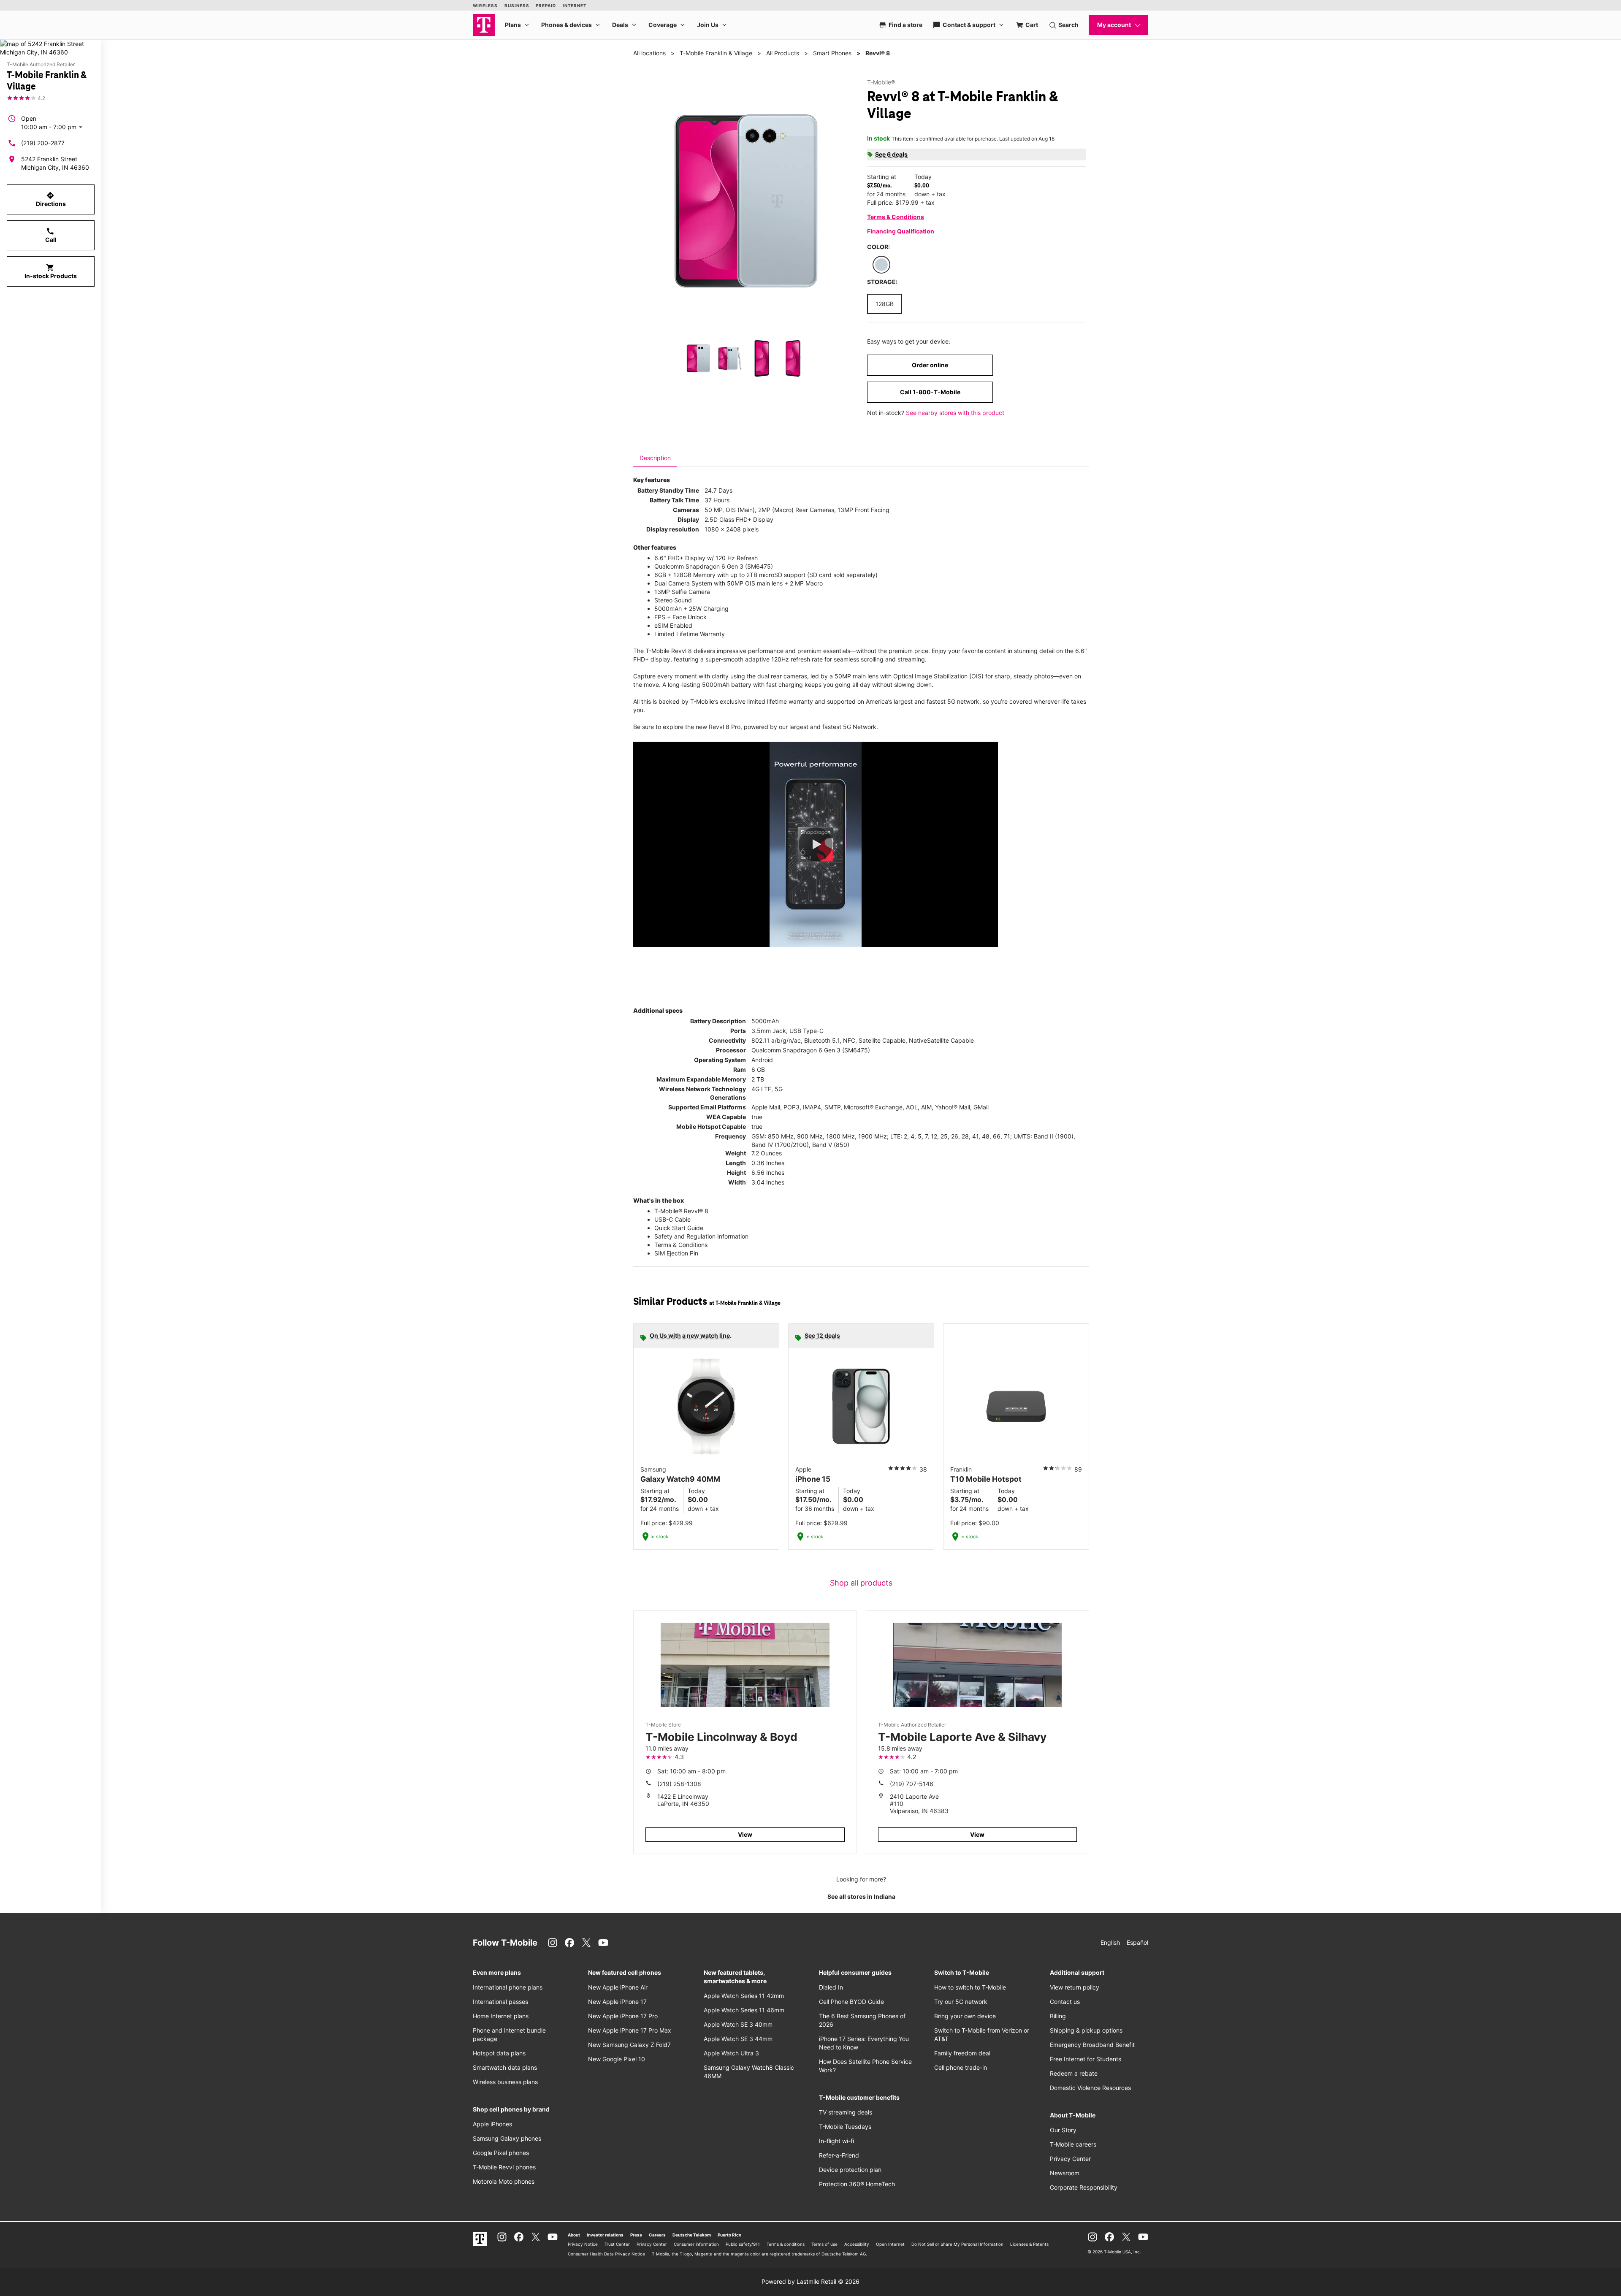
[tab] (655, 458)
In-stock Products (51, 271)
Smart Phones (832, 53)
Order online (930, 365)
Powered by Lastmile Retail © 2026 (810, 2281)
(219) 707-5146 (912, 1784)
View (745, 1834)
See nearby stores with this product (955, 413)
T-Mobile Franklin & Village (716, 53)
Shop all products (861, 1583)
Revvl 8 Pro (725, 727)
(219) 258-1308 (679, 1784)
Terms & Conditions (896, 217)
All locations (649, 53)
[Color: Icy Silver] (881, 265)
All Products (783, 53)
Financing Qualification (901, 231)
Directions (51, 199)
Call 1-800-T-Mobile (930, 392)
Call (51, 235)
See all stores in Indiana (861, 1896)
